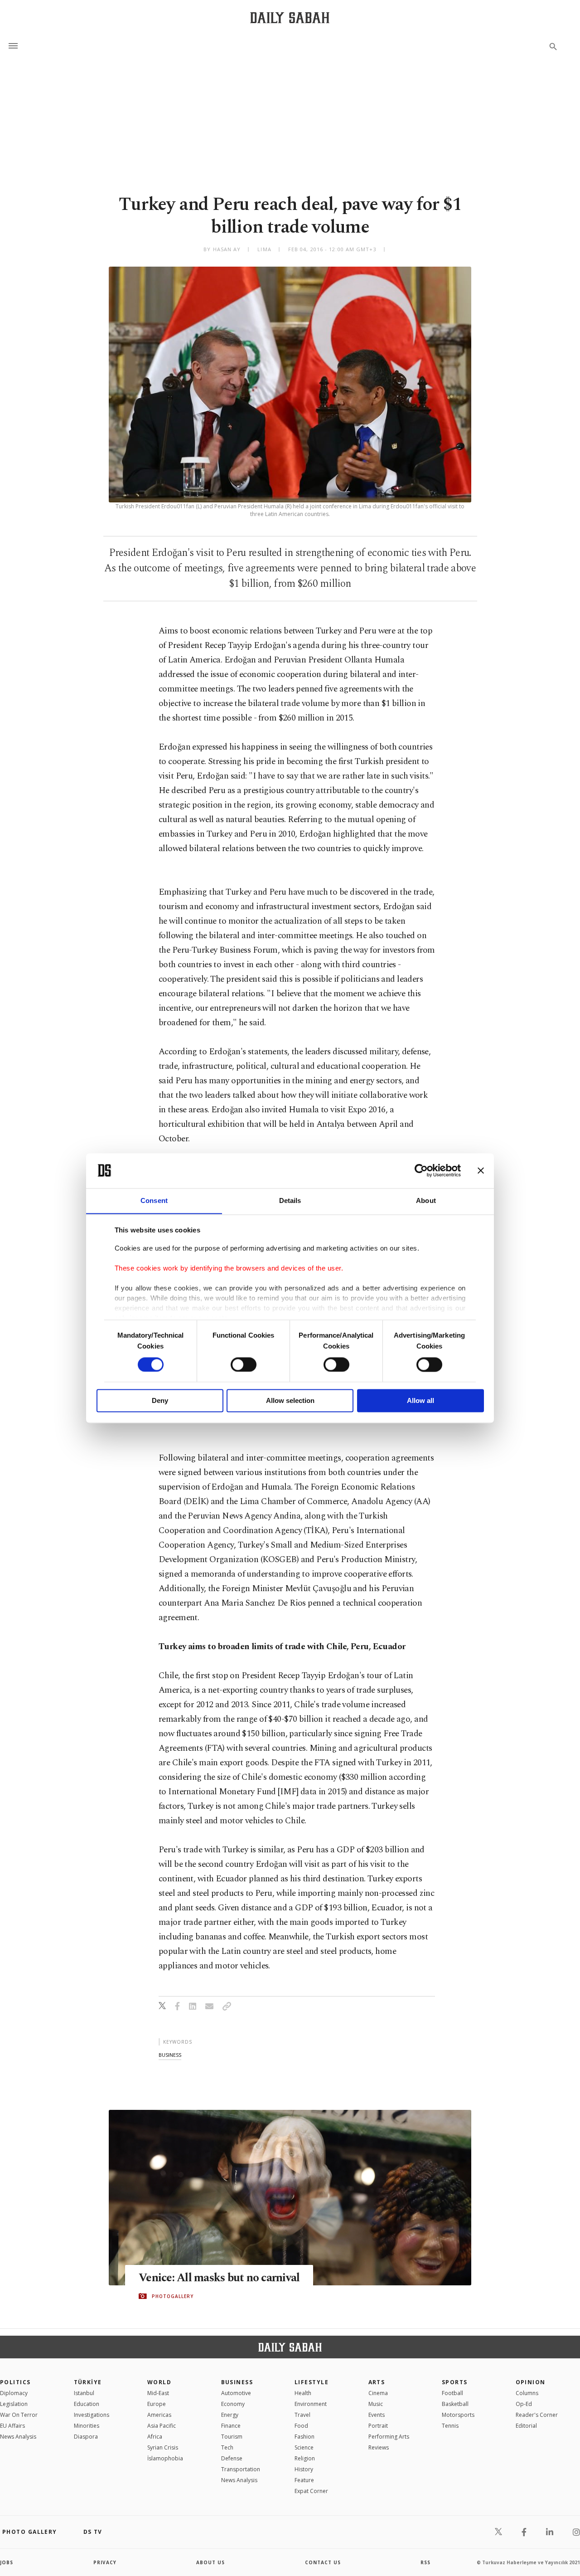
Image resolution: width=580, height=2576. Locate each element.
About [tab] (426, 1200)
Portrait (378, 2426)
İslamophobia (165, 2458)
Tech (227, 2447)
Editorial (526, 2426)
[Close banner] (481, 1170)
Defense (232, 2458)
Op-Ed (524, 2404)
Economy (233, 2404)
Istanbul (84, 2393)
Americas (159, 2415)
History (304, 2469)
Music (376, 2404)
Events (377, 2415)
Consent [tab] (154, 1200)
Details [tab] (290, 1200)
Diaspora (86, 2437)
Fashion (304, 2437)
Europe (157, 2404)
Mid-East (158, 2393)
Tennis (450, 2426)
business (170, 2055)
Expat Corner (311, 2491)
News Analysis (18, 2437)
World (159, 2382)
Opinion (531, 2382)
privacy (105, 2562)
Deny (160, 1401)
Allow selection (290, 1401)
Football (452, 2393)
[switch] (244, 1364)
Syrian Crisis (163, 2447)
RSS (425, 2562)
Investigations (92, 2415)
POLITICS (15, 2382)
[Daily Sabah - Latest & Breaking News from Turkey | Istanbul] (290, 17)
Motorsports (458, 2415)
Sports (455, 2382)
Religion (305, 2458)
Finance (231, 2426)
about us (210, 2562)
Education (87, 2404)
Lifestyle (312, 2382)
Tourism (232, 2437)
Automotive (236, 2393)
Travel (302, 2415)
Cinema (378, 2393)
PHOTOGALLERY (173, 2296)
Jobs (7, 2562)
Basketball (455, 2404)
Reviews (379, 2447)
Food (301, 2426)
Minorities (87, 2426)
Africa (155, 2437)
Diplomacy (14, 2393)
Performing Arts (389, 2437)
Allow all (420, 1401)
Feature (304, 2480)
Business (237, 2382)
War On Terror (19, 2415)
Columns (527, 2393)
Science (304, 2447)
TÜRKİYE (88, 2382)
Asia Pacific (162, 2426)
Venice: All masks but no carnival (219, 2278)
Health (303, 2393)
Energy (230, 2415)
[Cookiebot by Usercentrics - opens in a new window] (421, 1170)
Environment (311, 2404)
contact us (323, 2562)
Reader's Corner (537, 2415)
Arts (377, 2382)
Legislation (14, 2404)
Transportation (241, 2469)
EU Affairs (12, 2426)
